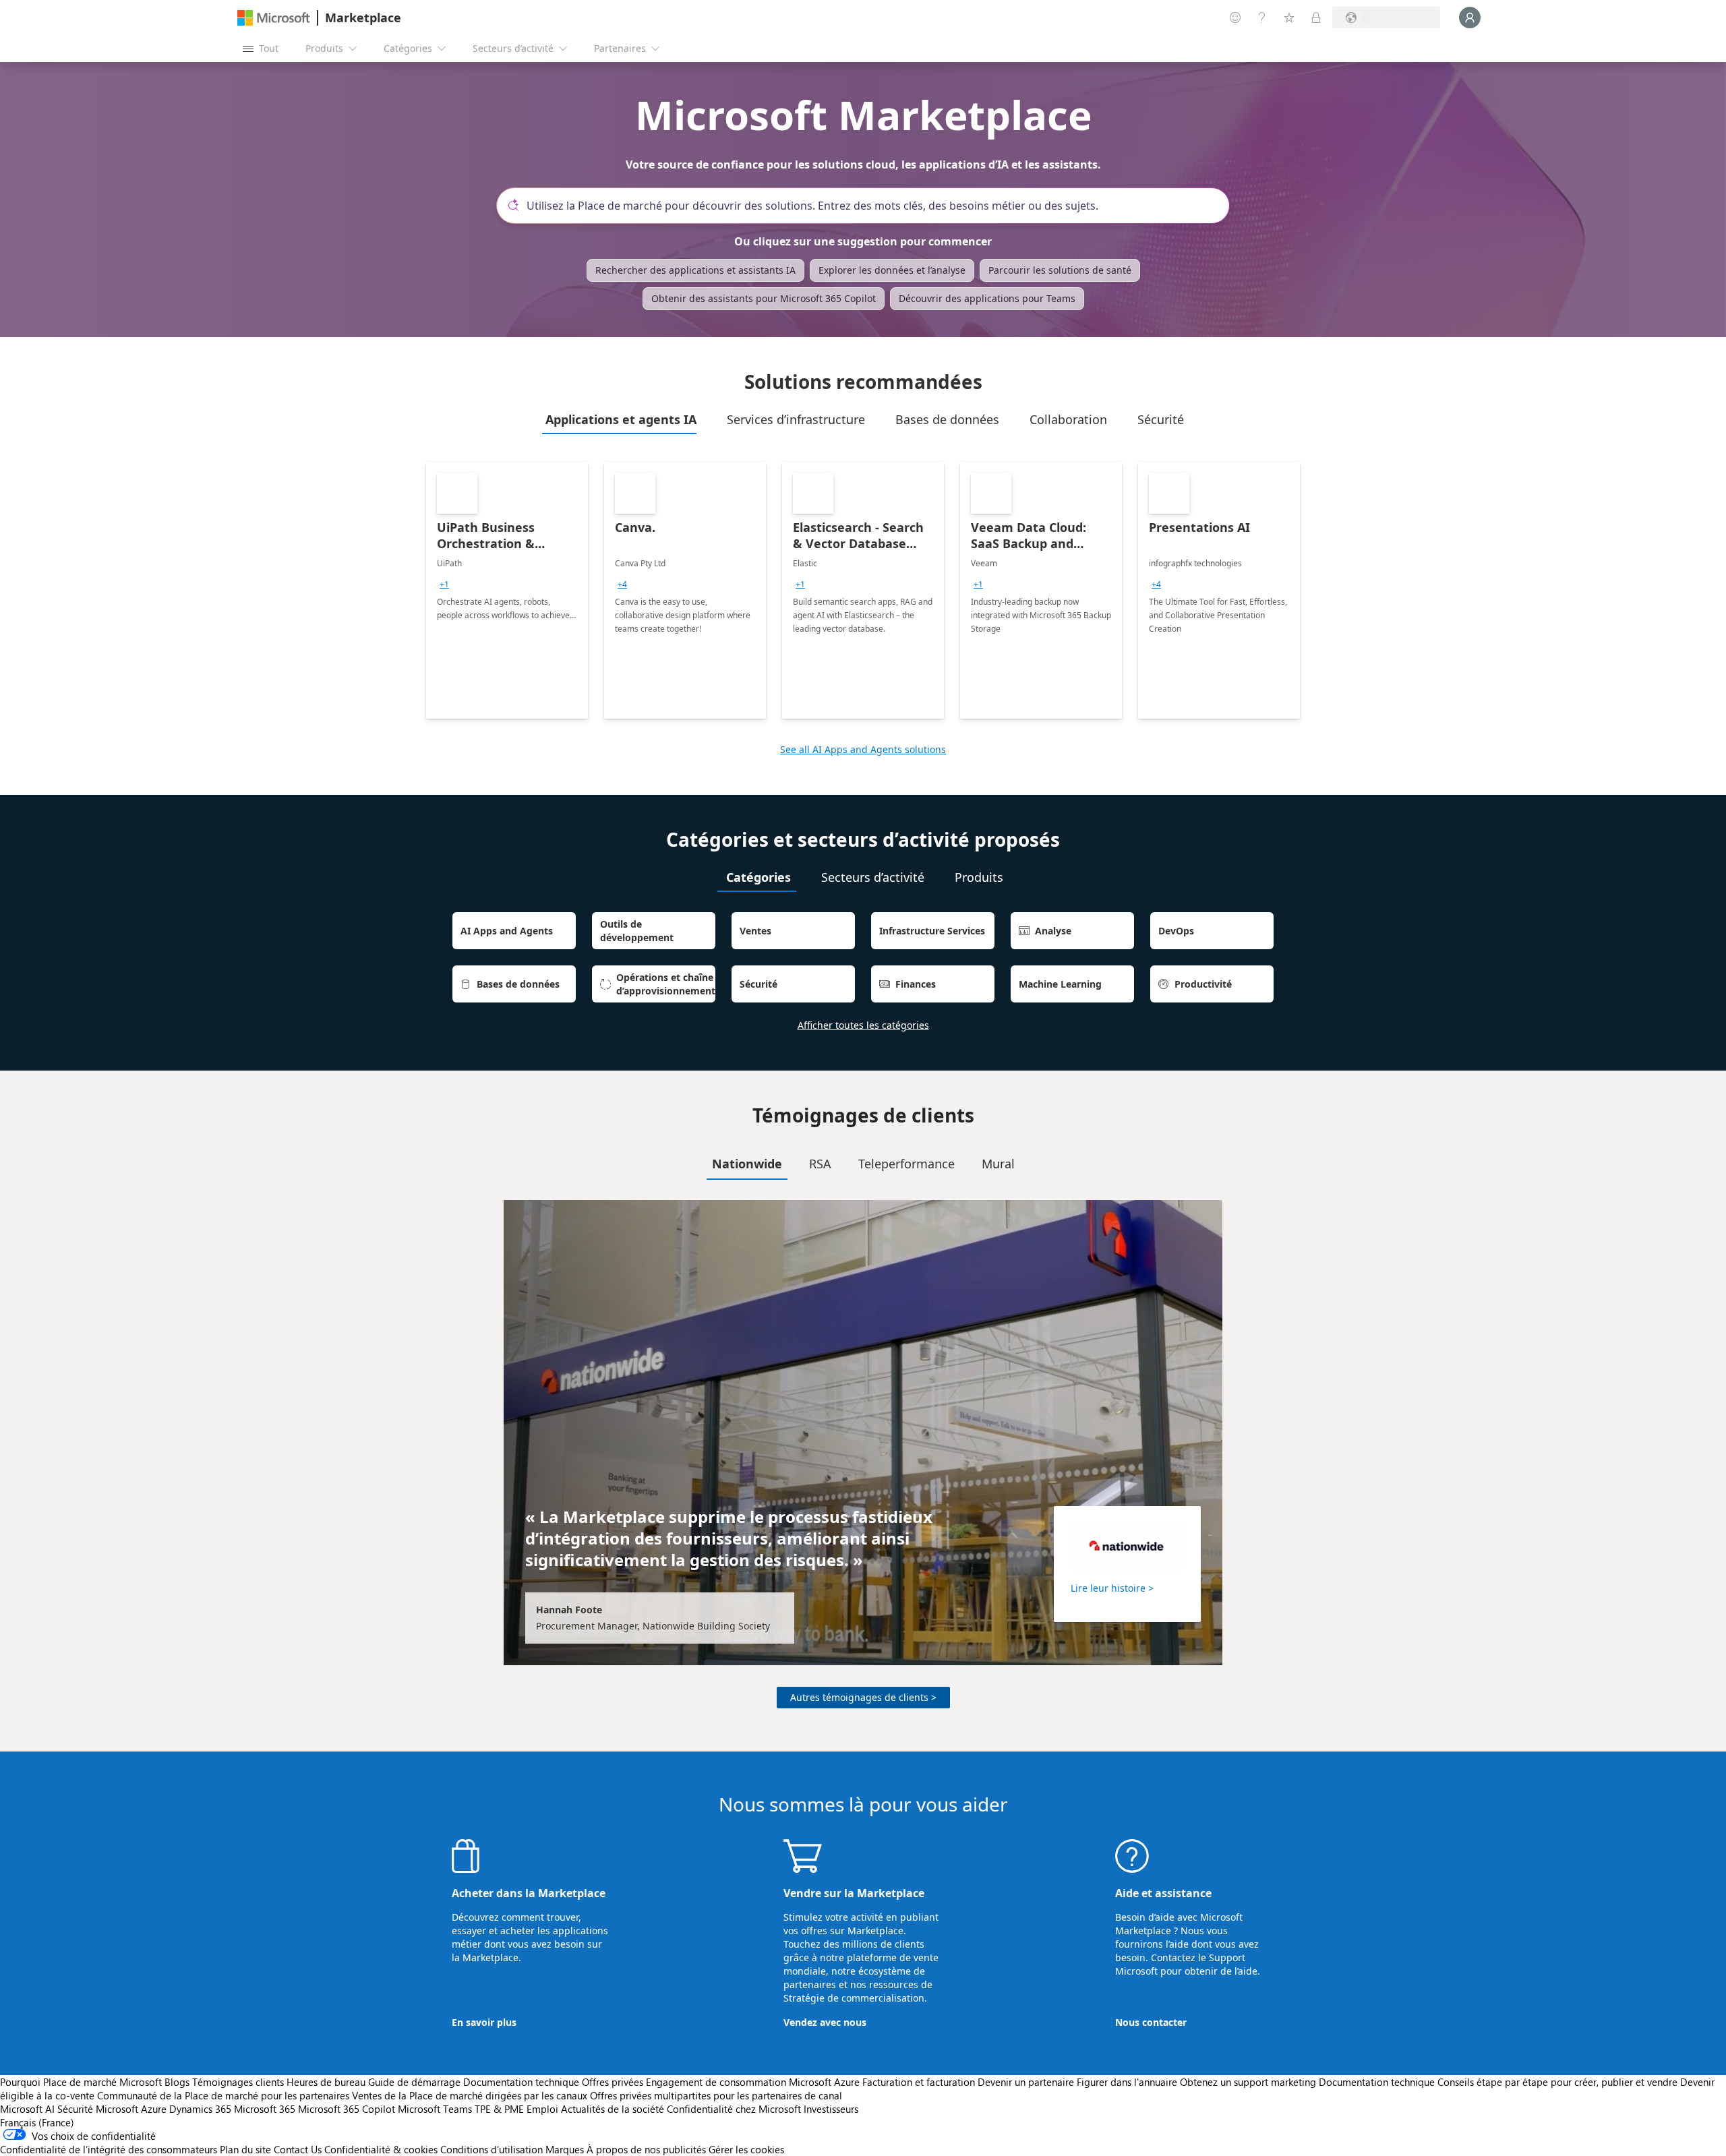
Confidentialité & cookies (381, 2149)
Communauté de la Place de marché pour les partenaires (223, 2095)
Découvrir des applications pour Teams (987, 298)
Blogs (177, 2082)
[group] (444, 585)
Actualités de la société (613, 2109)
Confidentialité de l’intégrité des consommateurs (109, 2149)
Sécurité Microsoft (98, 2109)
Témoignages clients (238, 2082)
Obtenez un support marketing (1248, 2082)
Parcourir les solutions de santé (1060, 270)
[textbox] (868, 206)
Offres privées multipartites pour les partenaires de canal (716, 2095)
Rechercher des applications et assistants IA (695, 270)
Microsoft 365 (265, 2109)
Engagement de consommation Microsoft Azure (754, 2082)
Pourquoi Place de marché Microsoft (81, 2082)
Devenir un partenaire (1026, 2082)
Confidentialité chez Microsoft (734, 2109)
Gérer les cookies (746, 2149)
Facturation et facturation (919, 2082)
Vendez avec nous (825, 2022)
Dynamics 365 (200, 2109)
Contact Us (298, 2149)
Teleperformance (906, 1164)
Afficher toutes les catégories (863, 1025)
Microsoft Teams (435, 2109)
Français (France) (37, 2122)
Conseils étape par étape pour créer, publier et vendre (1557, 2082)
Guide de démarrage (414, 2082)
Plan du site (245, 2149)
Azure (154, 2109)
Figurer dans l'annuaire (1127, 2082)
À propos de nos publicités (646, 2149)
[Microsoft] (274, 18)
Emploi (542, 2109)
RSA (820, 1164)
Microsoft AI (27, 2109)
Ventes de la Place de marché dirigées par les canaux (470, 2095)
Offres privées (613, 2082)
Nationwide (747, 1164)
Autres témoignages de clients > (863, 1697)
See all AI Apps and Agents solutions (863, 749)
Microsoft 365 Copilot (347, 2109)
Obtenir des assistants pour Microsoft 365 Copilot (764, 298)
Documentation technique (521, 2082)
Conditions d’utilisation (492, 2149)
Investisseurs (831, 2109)
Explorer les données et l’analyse (892, 270)
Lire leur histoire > (1112, 1588)
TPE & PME (499, 2109)
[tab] (619, 419)
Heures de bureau (326, 2082)
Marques (565, 2149)
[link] (507, 591)
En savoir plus (484, 2022)
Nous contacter (1151, 2022)
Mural (998, 1164)
